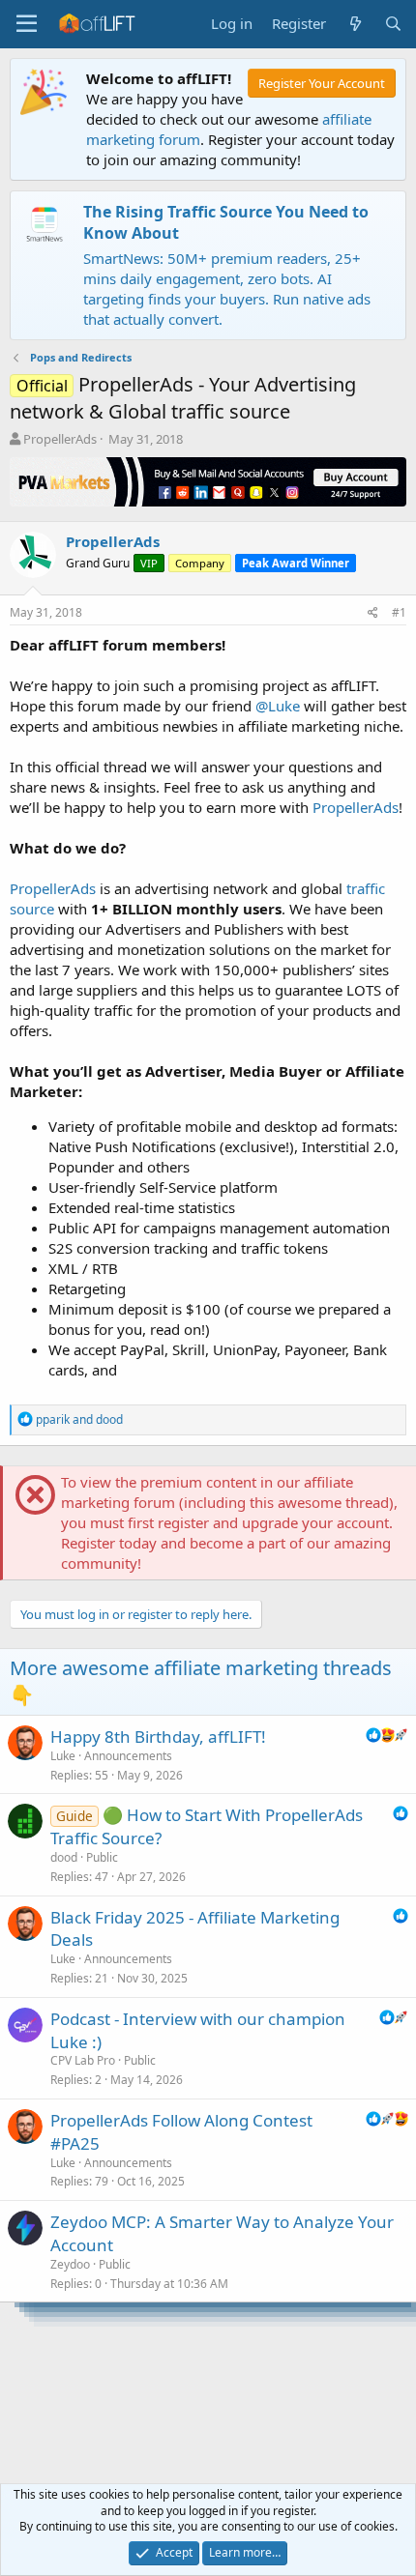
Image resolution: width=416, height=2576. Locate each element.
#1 (399, 612)
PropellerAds (60, 439)
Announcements (128, 1756)
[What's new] (355, 24)
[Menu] (27, 24)
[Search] (393, 24)
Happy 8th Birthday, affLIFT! (158, 1737)
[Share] (373, 613)
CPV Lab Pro (83, 2060)
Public (102, 1857)
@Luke (278, 706)
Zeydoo (70, 2264)
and (79, 1419)
